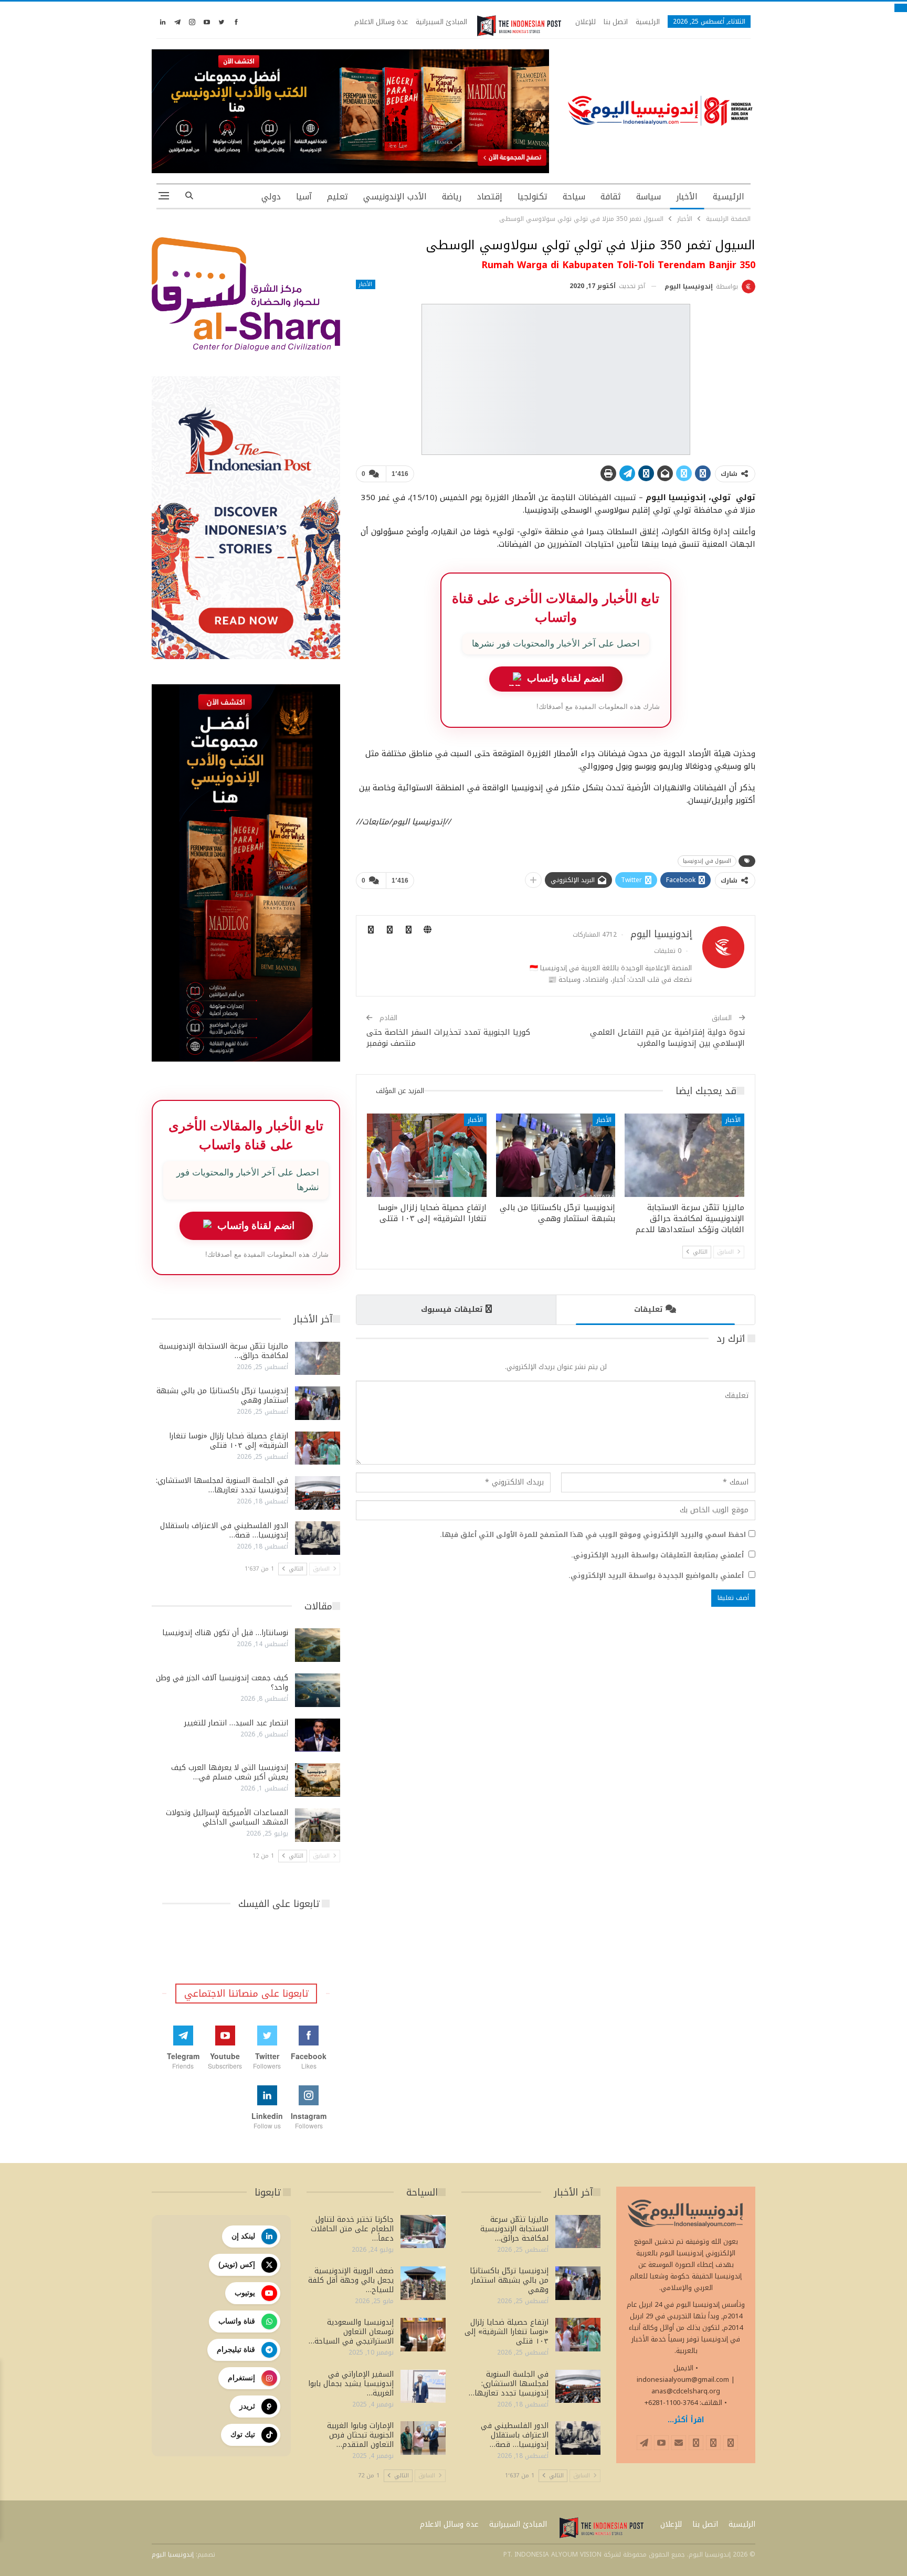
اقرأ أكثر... (686, 2420)
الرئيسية (648, 22)
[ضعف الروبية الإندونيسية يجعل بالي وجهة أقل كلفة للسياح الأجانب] (423, 2283)
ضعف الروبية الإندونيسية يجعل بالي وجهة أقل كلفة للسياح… (351, 2280)
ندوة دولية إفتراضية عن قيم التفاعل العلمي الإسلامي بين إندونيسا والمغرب (667, 1038)
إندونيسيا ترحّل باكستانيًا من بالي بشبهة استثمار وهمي (222, 1396)
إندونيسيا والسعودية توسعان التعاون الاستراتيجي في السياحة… (351, 2332)
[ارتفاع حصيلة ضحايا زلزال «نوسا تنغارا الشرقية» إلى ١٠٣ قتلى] (427, 1155)
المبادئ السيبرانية (441, 22)
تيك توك (243, 2434)
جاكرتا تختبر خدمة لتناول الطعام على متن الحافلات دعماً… (352, 2229)
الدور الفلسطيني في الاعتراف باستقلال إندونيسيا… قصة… (224, 1530)
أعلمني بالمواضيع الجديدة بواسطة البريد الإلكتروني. (656, 1576)
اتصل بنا (616, 22)
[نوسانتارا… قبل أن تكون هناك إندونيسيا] (318, 1645)
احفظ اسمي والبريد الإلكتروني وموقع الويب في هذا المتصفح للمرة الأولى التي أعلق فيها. (593, 1535)
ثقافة (611, 197)
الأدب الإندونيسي (395, 197)
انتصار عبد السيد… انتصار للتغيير (236, 1723)
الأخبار (687, 197)
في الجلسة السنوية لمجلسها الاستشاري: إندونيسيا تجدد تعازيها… (222, 1485)
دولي (271, 197)
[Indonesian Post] (519, 26)
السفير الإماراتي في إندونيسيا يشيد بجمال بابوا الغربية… (351, 2384)
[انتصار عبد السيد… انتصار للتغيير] (318, 1735)
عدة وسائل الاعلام (381, 22)
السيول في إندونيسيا (707, 861)
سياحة (574, 197)
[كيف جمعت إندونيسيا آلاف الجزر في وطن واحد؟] (318, 1690)
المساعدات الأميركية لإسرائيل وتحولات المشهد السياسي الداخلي (227, 1817)
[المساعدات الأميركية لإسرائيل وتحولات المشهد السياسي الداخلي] (318, 1825)
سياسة (648, 197)
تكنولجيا (532, 197)
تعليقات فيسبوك (452, 1310)
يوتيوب (245, 2293)
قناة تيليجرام (236, 2349)
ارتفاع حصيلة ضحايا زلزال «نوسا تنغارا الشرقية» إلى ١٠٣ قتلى (229, 1441)
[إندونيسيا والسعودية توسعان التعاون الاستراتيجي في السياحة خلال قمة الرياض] (423, 2335)
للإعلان (586, 22)
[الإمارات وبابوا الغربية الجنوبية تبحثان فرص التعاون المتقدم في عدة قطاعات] (423, 2438)
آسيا (304, 197)
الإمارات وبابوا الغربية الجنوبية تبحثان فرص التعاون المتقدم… (360, 2435)
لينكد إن (243, 2236)
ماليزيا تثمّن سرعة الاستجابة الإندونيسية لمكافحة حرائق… (224, 1351)
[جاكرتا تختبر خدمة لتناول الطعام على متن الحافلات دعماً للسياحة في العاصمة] (423, 2232)
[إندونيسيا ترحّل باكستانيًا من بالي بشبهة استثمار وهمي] (556, 1155)
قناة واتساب (237, 2321)
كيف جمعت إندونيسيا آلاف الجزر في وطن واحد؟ (222, 1683)
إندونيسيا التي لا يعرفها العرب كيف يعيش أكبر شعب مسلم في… (230, 1772)
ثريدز (247, 2406)
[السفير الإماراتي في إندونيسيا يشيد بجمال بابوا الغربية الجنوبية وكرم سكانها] (423, 2387)
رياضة (452, 197)
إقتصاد (489, 197)
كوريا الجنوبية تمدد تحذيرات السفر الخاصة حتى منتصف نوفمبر (448, 1038)
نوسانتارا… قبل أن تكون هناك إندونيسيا (225, 1633)
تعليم (338, 197)
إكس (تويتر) (237, 2264)
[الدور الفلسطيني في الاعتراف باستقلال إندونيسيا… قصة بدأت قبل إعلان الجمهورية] (318, 1538)
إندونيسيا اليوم (173, 2554)
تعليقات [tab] (648, 1310)
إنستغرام (241, 2378)
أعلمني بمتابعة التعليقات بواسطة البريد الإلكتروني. (657, 1555)
